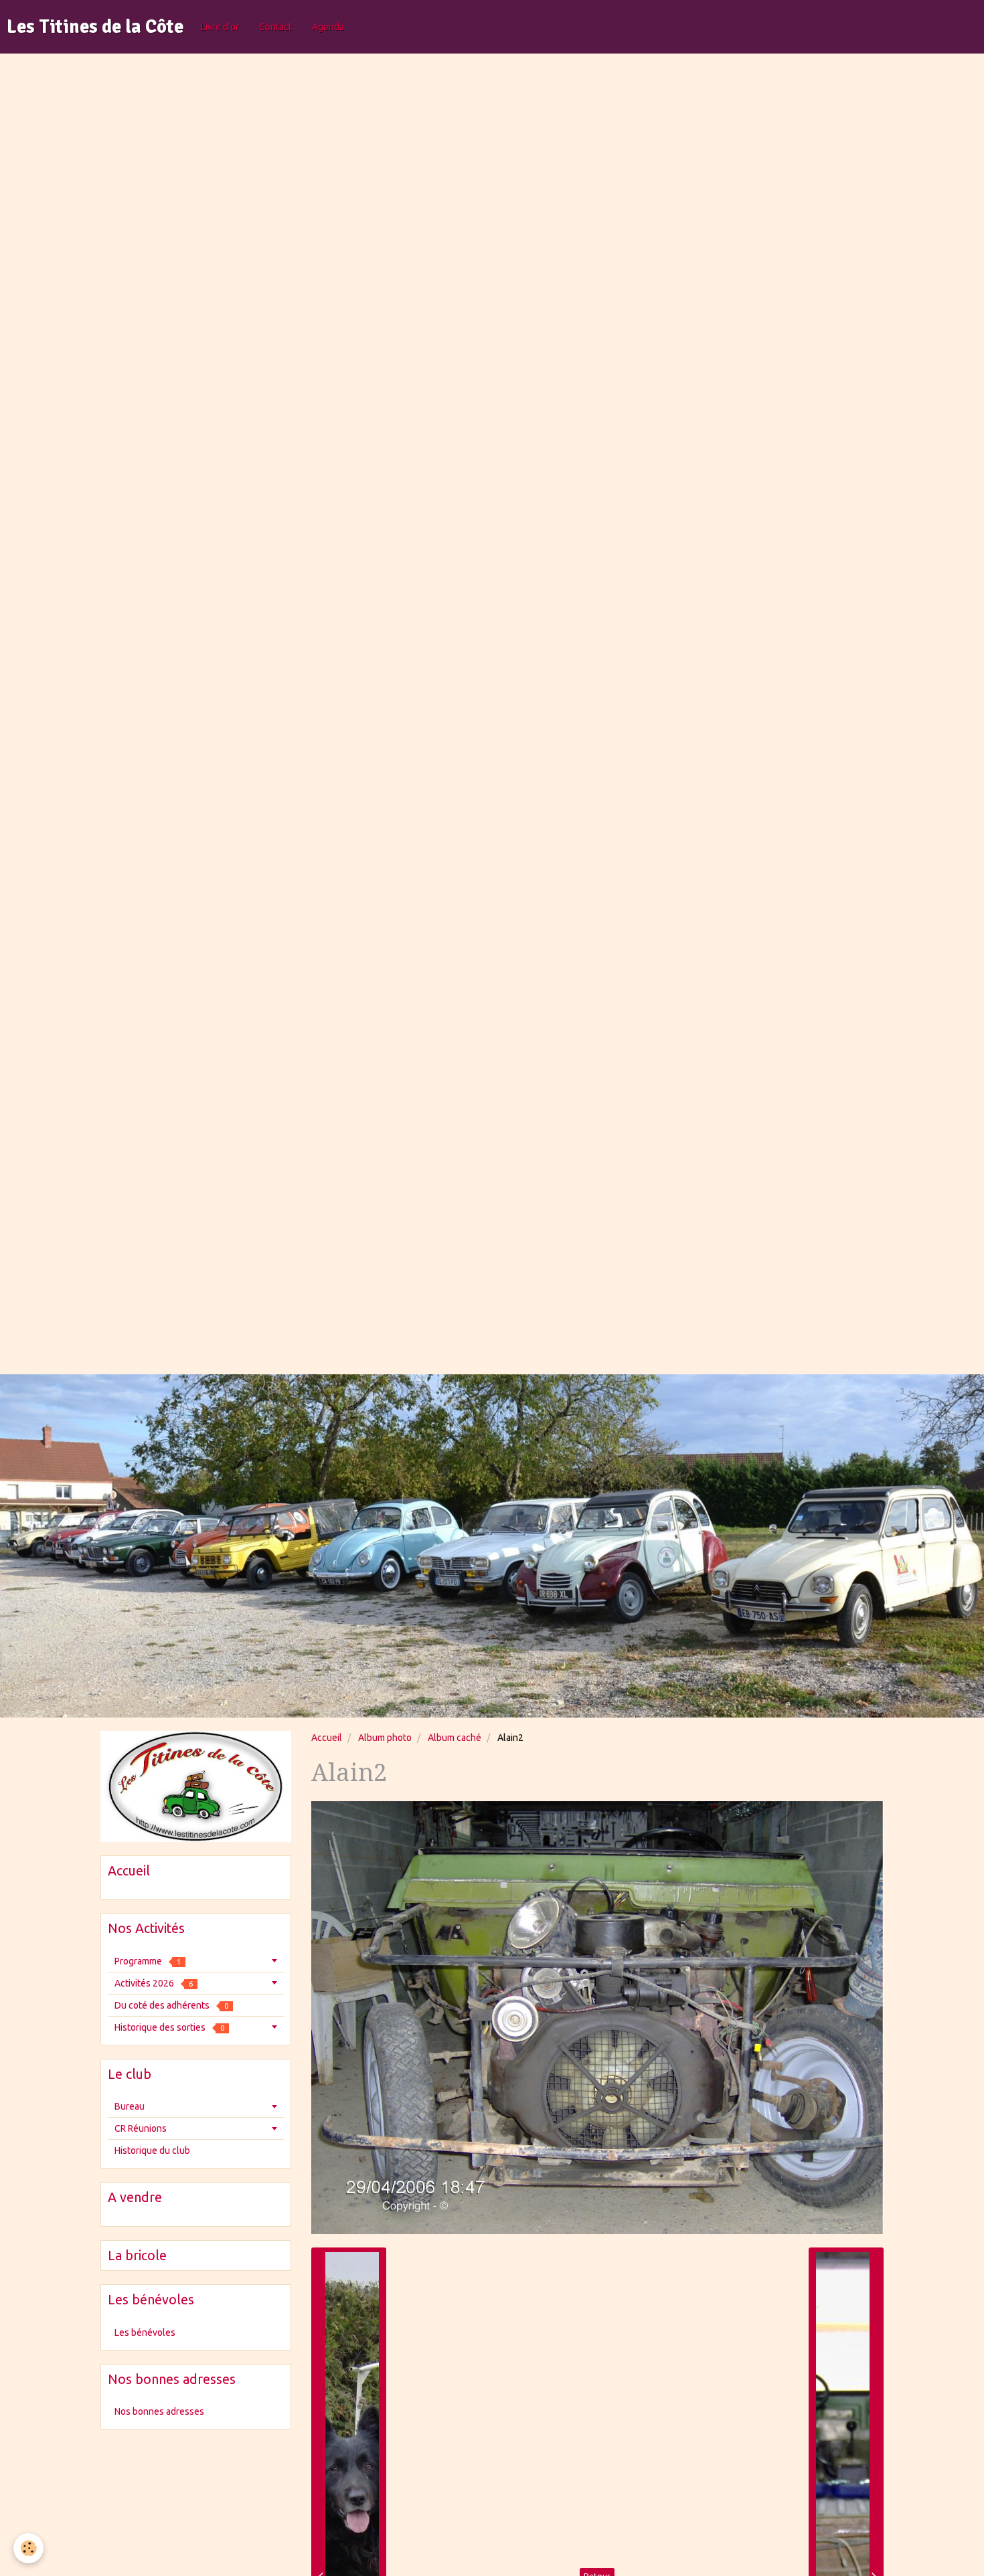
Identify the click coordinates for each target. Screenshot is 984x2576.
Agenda (328, 27)
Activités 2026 (154, 1983)
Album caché (455, 1738)
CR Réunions (141, 2128)
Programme (148, 1961)
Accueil (327, 1738)
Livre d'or (220, 27)
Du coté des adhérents (171, 2005)
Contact (275, 27)
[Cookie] (28, 2548)
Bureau (130, 2106)
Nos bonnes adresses (159, 2411)
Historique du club (152, 2150)
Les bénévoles (145, 2332)
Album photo (385, 1738)
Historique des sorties (169, 2027)
